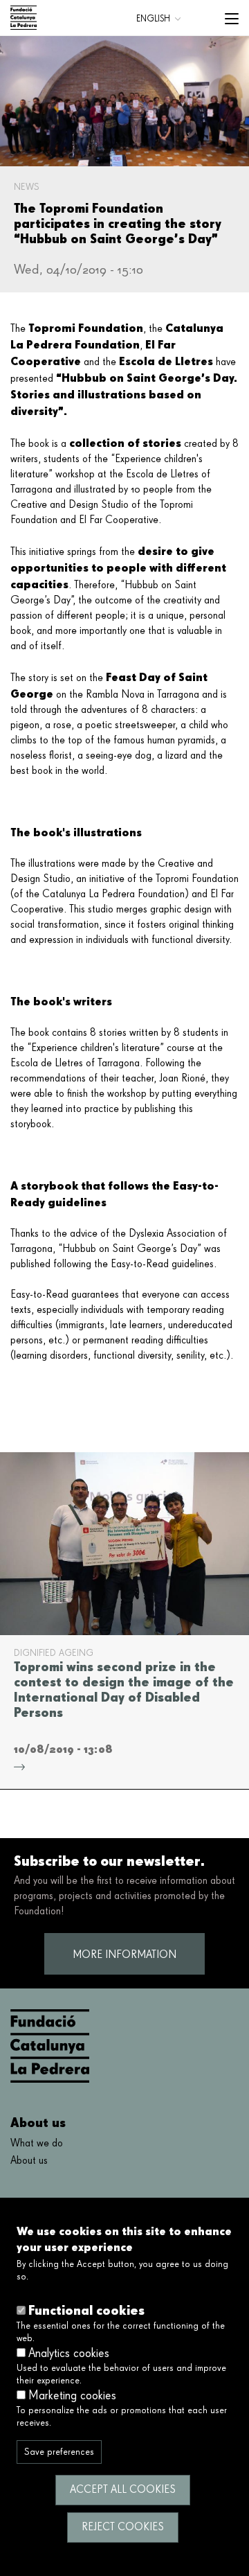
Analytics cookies (69, 2354)
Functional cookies (86, 2310)
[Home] (24, 18)
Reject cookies (123, 2528)
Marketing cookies (72, 2396)
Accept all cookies (123, 2490)
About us (29, 2161)
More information (124, 1955)
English (153, 19)
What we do (37, 2144)
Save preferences (59, 2452)
